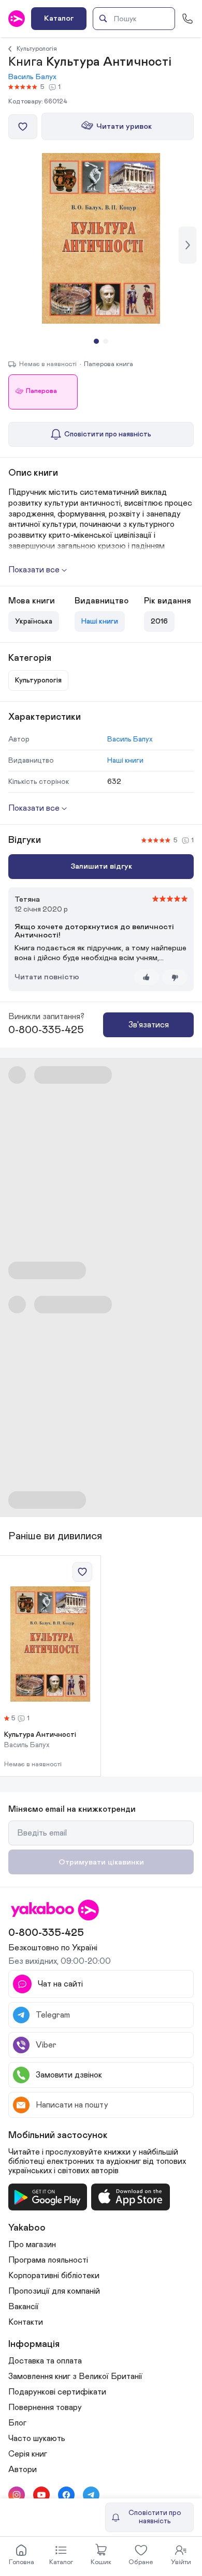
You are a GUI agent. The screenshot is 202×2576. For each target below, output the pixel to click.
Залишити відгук (101, 866)
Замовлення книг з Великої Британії (75, 2376)
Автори (23, 2469)
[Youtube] (41, 2495)
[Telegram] (91, 2495)
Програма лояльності (48, 2260)
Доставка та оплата (45, 2361)
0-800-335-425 (46, 1030)
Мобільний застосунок (58, 2135)
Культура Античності (40, 1735)
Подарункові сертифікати (57, 2392)
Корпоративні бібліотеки (54, 2276)
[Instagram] (17, 2495)
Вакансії (24, 2307)
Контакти (26, 2322)
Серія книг (28, 2454)
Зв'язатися (149, 1025)
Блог (17, 2423)
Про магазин (32, 2245)
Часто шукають (37, 2438)
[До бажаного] (23, 127)
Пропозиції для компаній (54, 2291)
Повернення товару (45, 2407)
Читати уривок (124, 126)
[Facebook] (66, 2495)
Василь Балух (32, 77)
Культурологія (37, 49)
